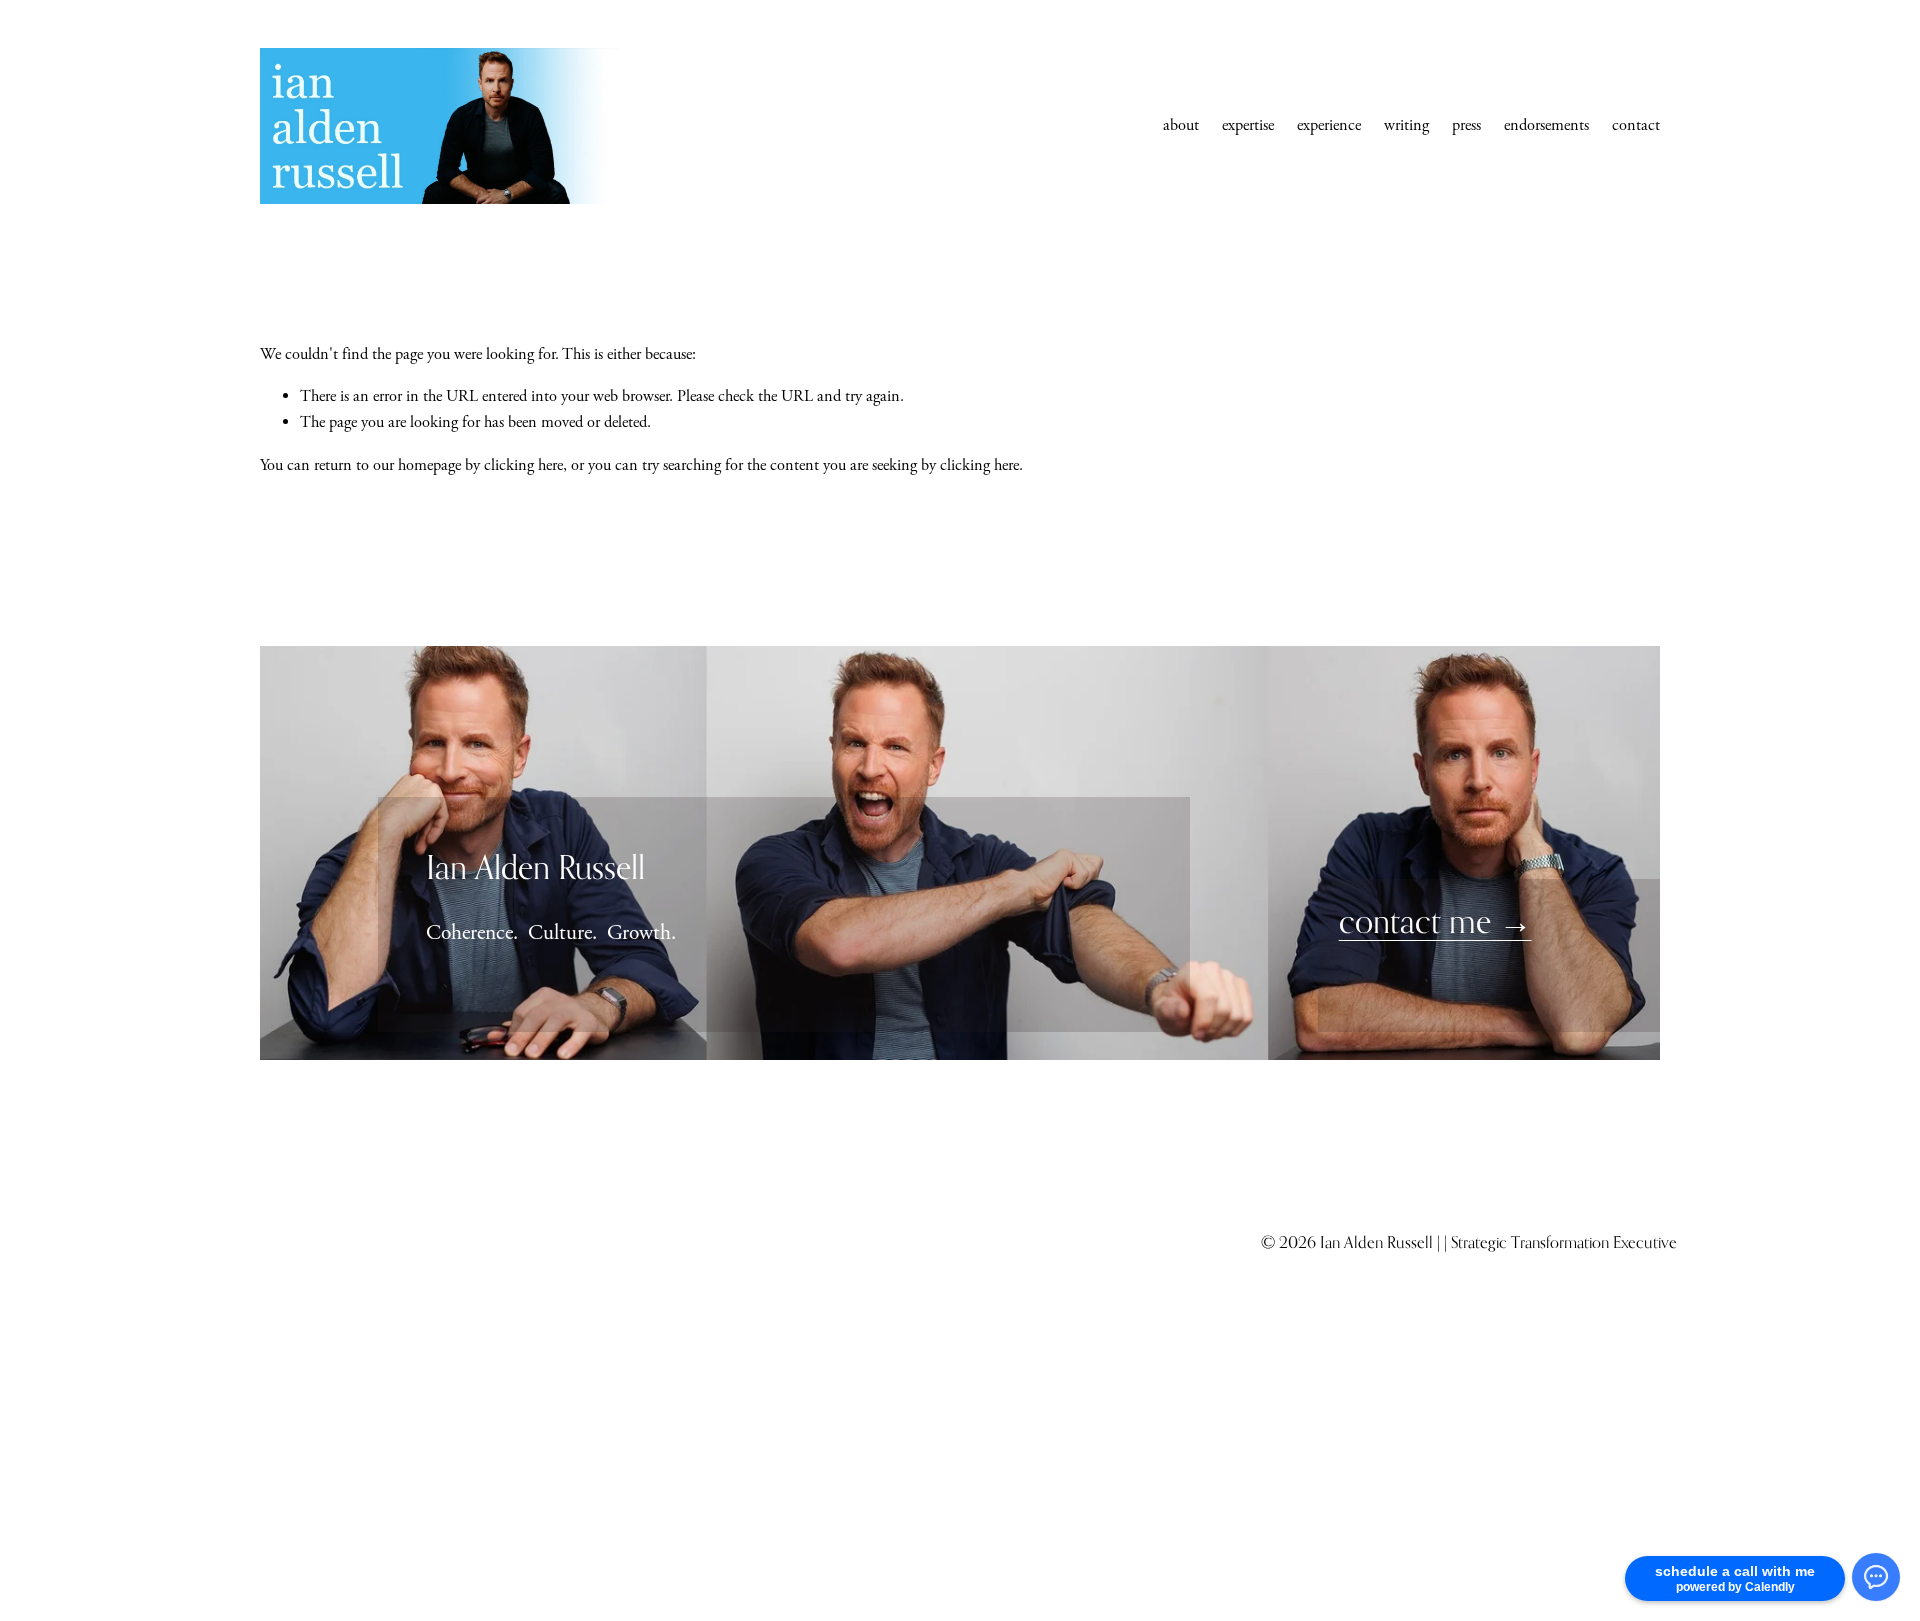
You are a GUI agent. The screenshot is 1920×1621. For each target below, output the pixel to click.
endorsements (1546, 125)
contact (1636, 125)
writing (1406, 125)
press (1466, 125)
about (1181, 125)
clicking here (523, 465)
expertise (1248, 125)
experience (1329, 125)
